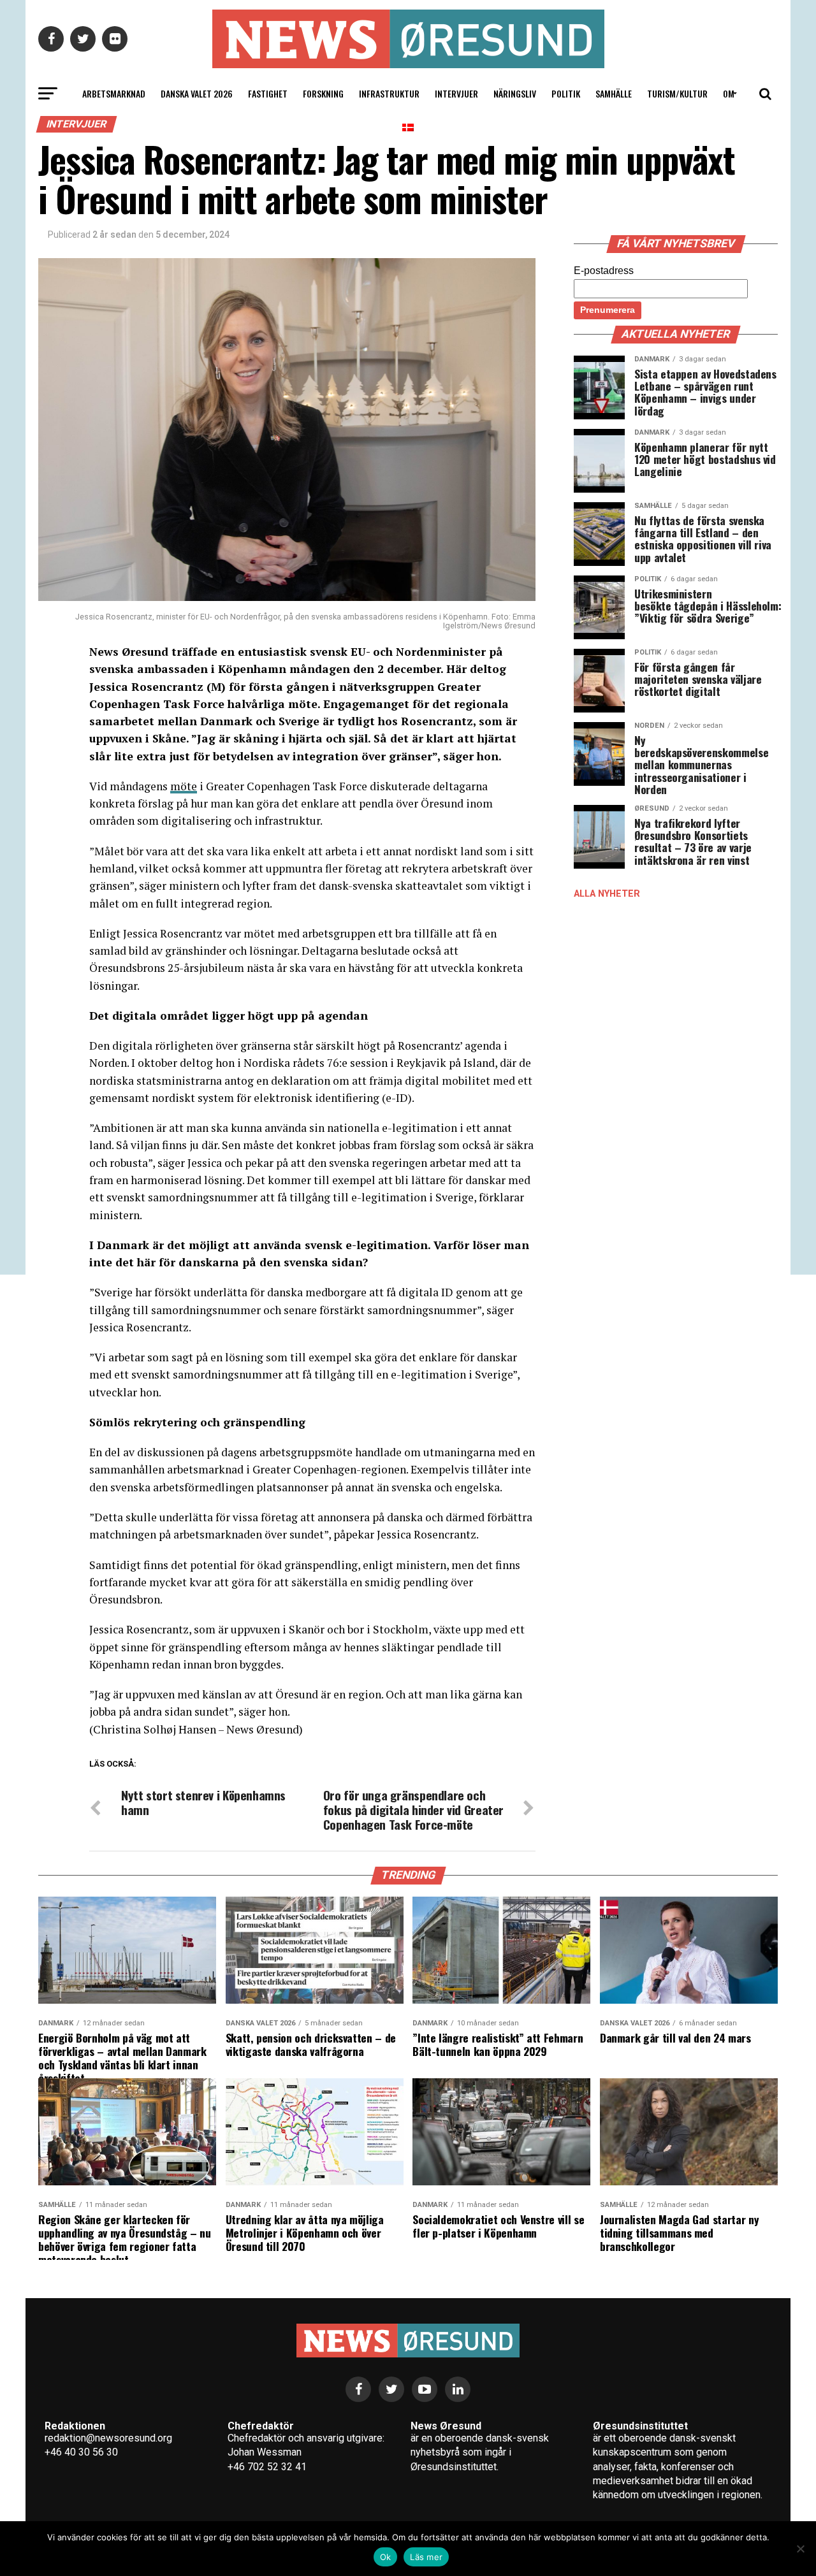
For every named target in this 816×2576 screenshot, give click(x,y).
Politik (566, 93)
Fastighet (268, 93)
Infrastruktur (389, 93)
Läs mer (426, 2557)
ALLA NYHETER (607, 894)
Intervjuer (456, 93)
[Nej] (800, 2549)
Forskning (323, 93)
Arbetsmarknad (114, 93)
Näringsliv (515, 93)
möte (184, 786)
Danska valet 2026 (197, 93)
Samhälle (614, 93)
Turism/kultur (677, 93)
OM (729, 93)
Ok (386, 2557)
